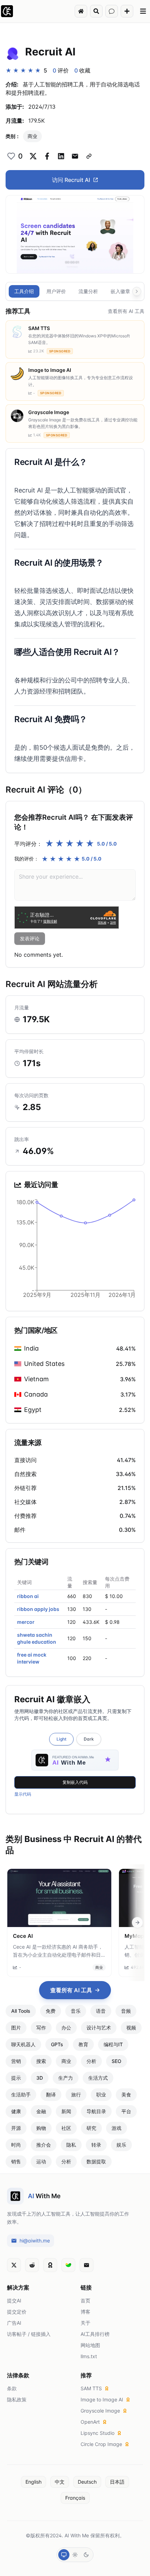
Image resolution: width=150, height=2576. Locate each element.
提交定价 (17, 2312)
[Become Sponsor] (50, 2265)
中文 (60, 2482)
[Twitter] (14, 2265)
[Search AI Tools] (96, 11)
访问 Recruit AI (71, 180)
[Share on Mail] (75, 156)
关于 (85, 2323)
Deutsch (87, 2482)
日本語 (117, 2482)
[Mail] (87, 2265)
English (33, 2482)
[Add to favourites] (11, 156)
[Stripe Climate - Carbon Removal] (68, 2265)
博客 (85, 2312)
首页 (85, 2300)
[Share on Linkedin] (61, 156)
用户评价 (56, 291)
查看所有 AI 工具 (126, 311)
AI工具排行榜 (95, 2334)
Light (61, 1739)
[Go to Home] (81, 11)
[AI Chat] (112, 11)
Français (75, 2498)
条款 (12, 2388)
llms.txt (89, 2356)
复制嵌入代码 (75, 1782)
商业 (32, 136)
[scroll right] (137, 1923)
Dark (89, 1739)
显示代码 (23, 1794)
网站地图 (90, 2345)
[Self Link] (89, 156)
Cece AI (23, 1936)
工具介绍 (24, 291)
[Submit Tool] (127, 11)
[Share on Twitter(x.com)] (33, 156)
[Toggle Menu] (143, 11)
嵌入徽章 (120, 291)
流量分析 (88, 291)
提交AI (14, 2300)
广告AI (14, 2323)
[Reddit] (32, 2265)
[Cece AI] (59, 1898)
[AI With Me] (7, 11)
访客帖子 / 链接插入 (29, 2334)
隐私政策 (17, 2399)
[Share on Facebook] (47, 156)
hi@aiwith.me (35, 2241)
